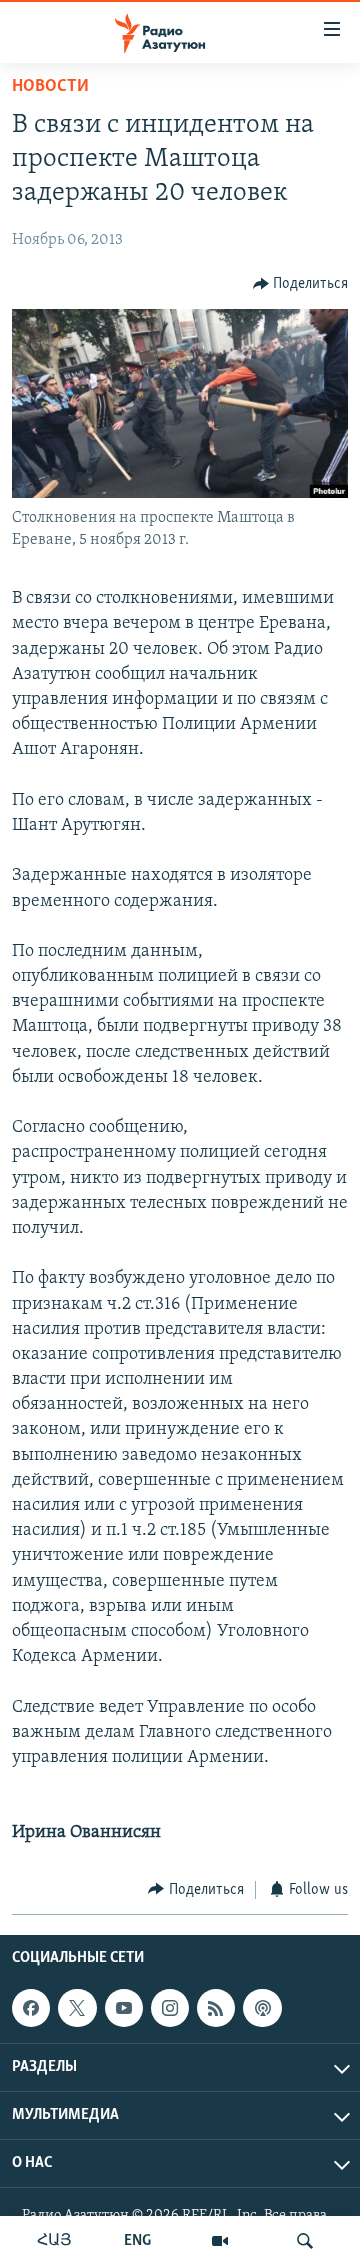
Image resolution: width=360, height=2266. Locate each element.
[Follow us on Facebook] (31, 2008)
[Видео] (220, 2241)
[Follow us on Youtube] (124, 2008)
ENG (137, 2241)
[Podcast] (262, 2008)
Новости (50, 87)
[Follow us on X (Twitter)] (77, 2008)
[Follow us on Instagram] (170, 2008)
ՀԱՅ (54, 2241)
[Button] (301, 284)
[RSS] (216, 2008)
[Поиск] (305, 2241)
